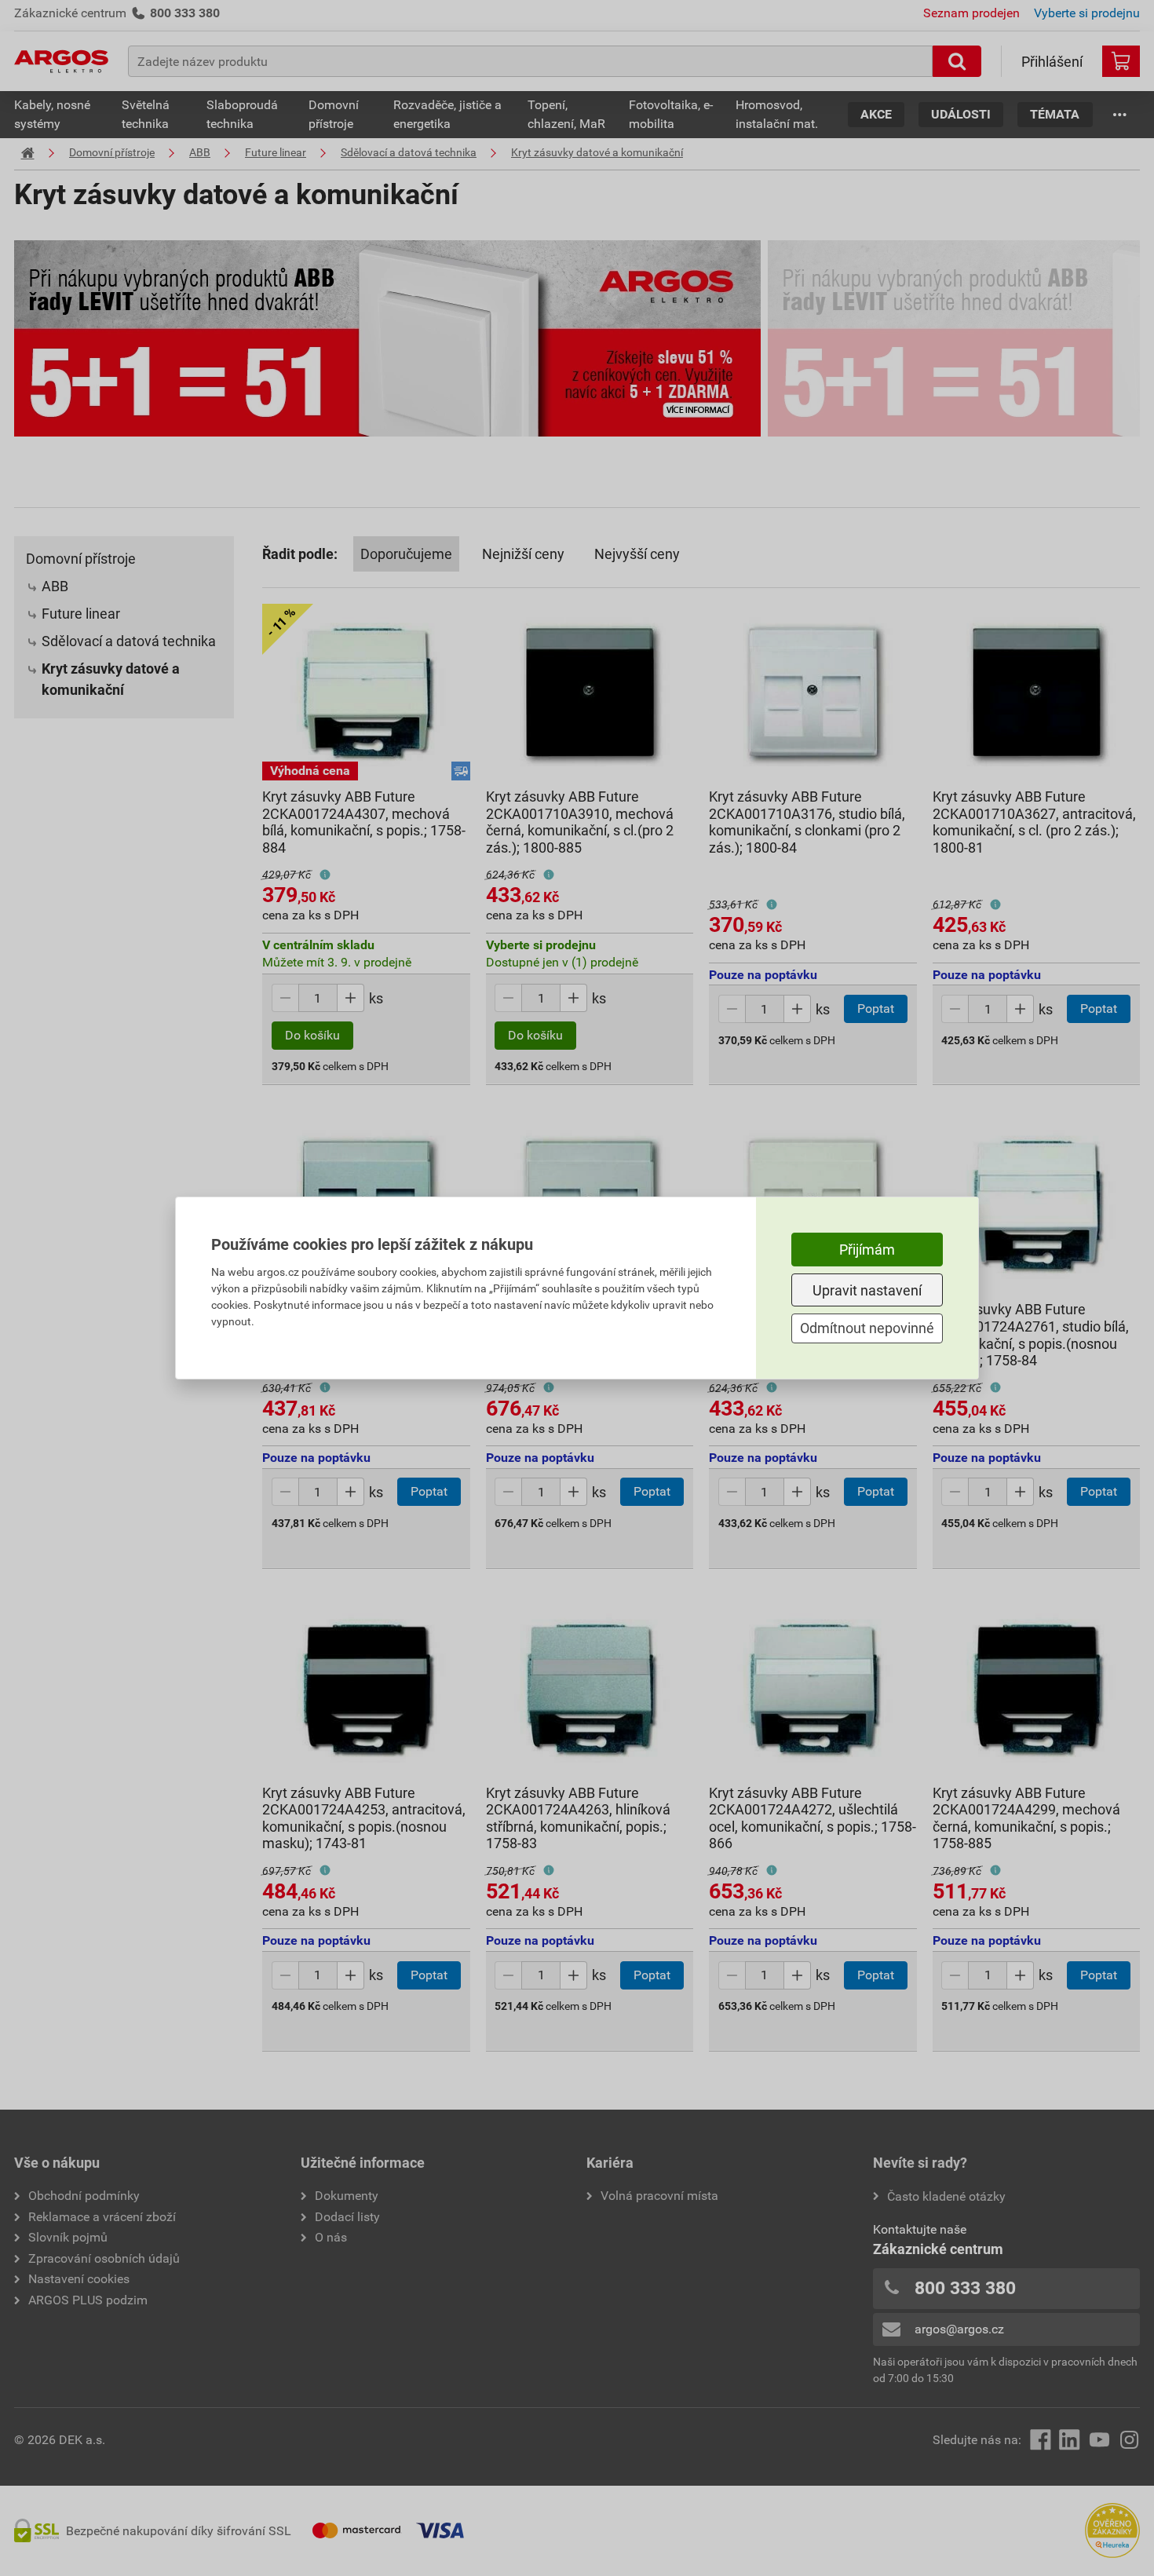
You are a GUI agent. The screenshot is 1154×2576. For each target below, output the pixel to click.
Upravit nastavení (867, 1290)
